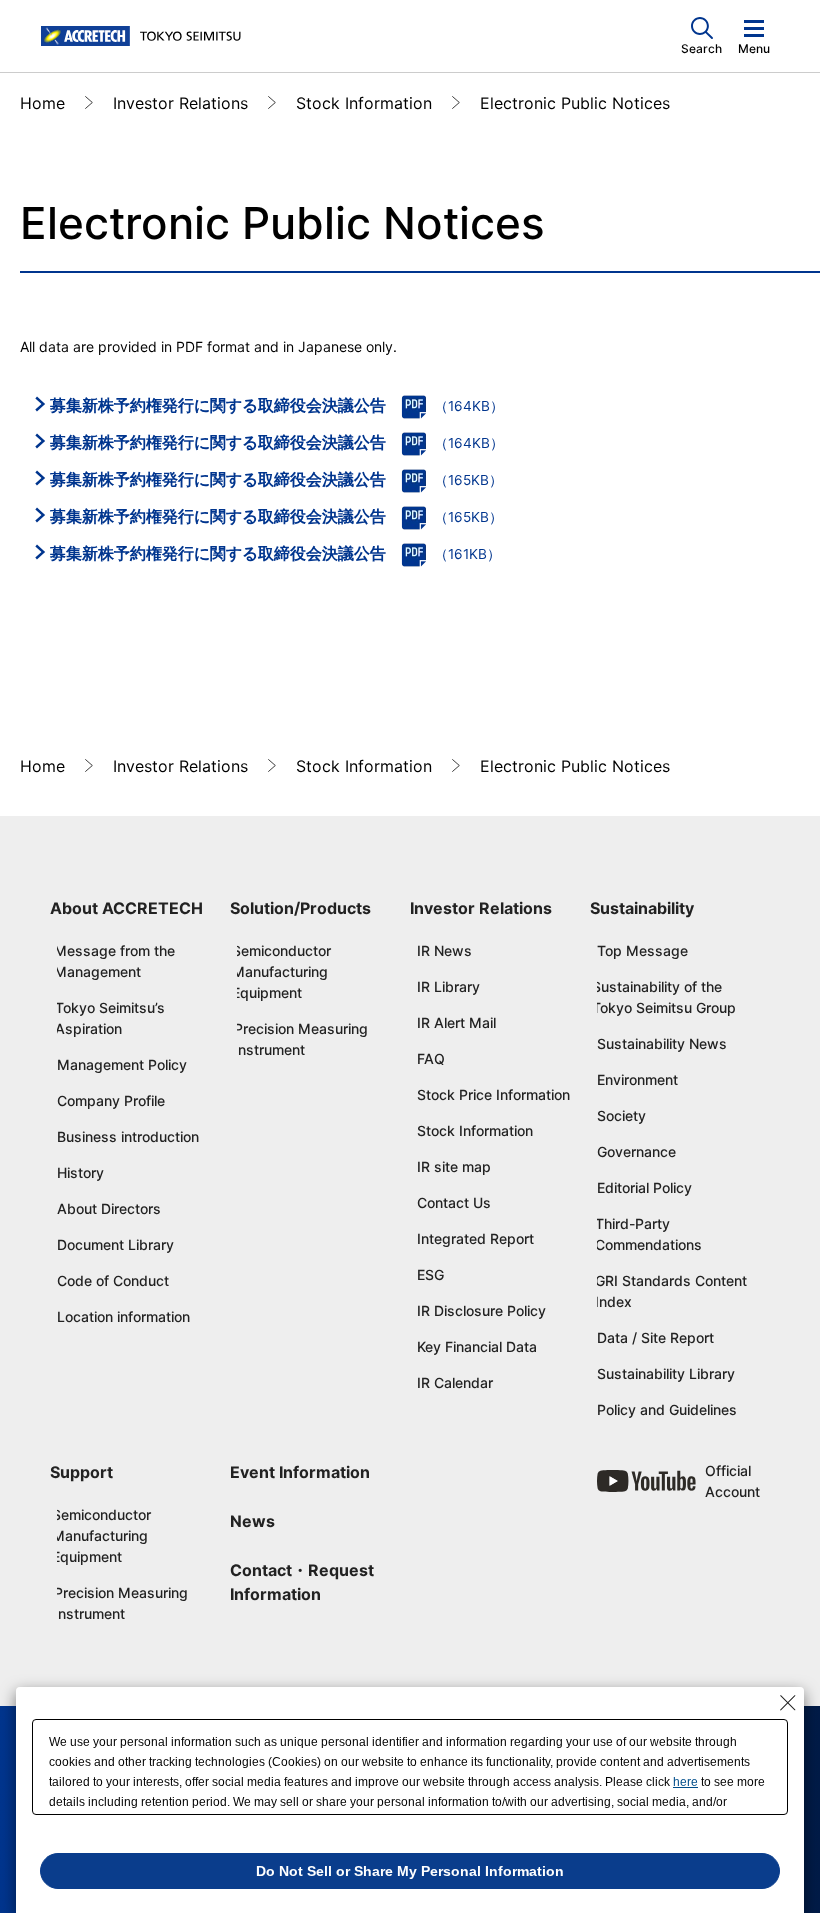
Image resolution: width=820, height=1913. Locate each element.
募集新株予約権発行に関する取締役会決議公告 (218, 405)
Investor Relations (180, 103)
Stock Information (364, 103)
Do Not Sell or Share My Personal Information (410, 1871)
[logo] (146, 36)
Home (42, 103)
